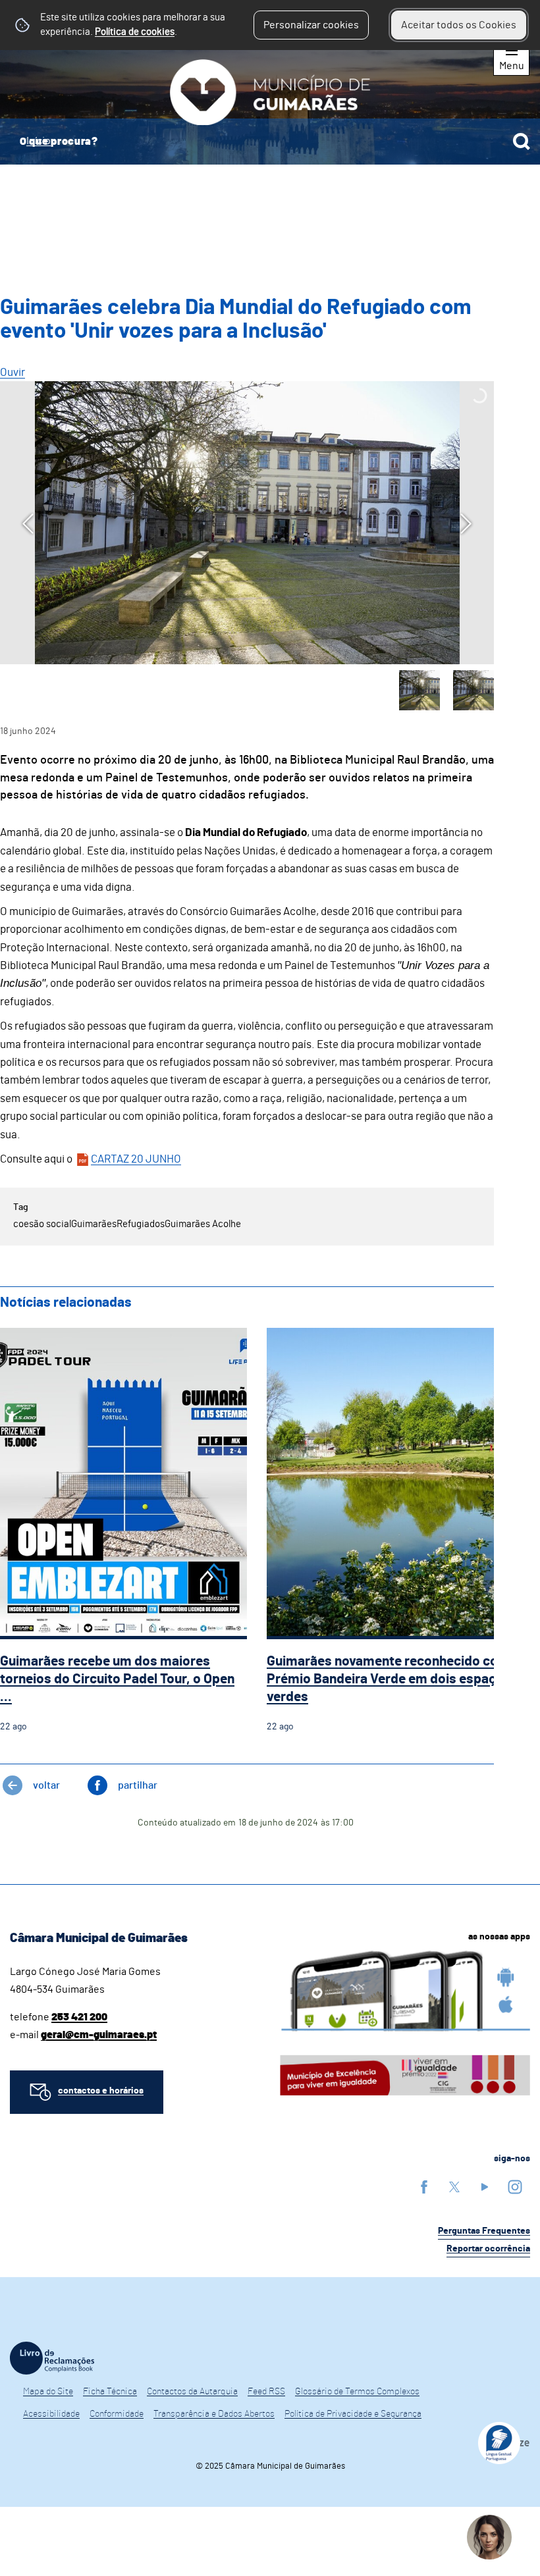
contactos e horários (101, 2091)
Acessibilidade (51, 2414)
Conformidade (117, 2414)
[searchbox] (270, 142)
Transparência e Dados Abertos (214, 2414)
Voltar (46, 1785)
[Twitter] (454, 2187)
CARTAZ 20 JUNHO (136, 1159)
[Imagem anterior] (28, 524)
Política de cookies (135, 32)
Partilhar (138, 1785)
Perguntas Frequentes (484, 2231)
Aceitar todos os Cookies (459, 25)
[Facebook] (424, 2187)
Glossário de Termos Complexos (357, 2392)
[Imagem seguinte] (466, 524)
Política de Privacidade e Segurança (353, 2414)
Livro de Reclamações (52, 2358)
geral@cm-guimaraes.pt (99, 2035)
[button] (419, 691)
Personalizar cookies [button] (311, 25)
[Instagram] (515, 2187)
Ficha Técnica (110, 2392)
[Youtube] (485, 2187)
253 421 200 (79, 2017)
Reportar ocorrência (488, 2249)
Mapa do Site (48, 2392)
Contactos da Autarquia (192, 2392)
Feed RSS (266, 2392)
